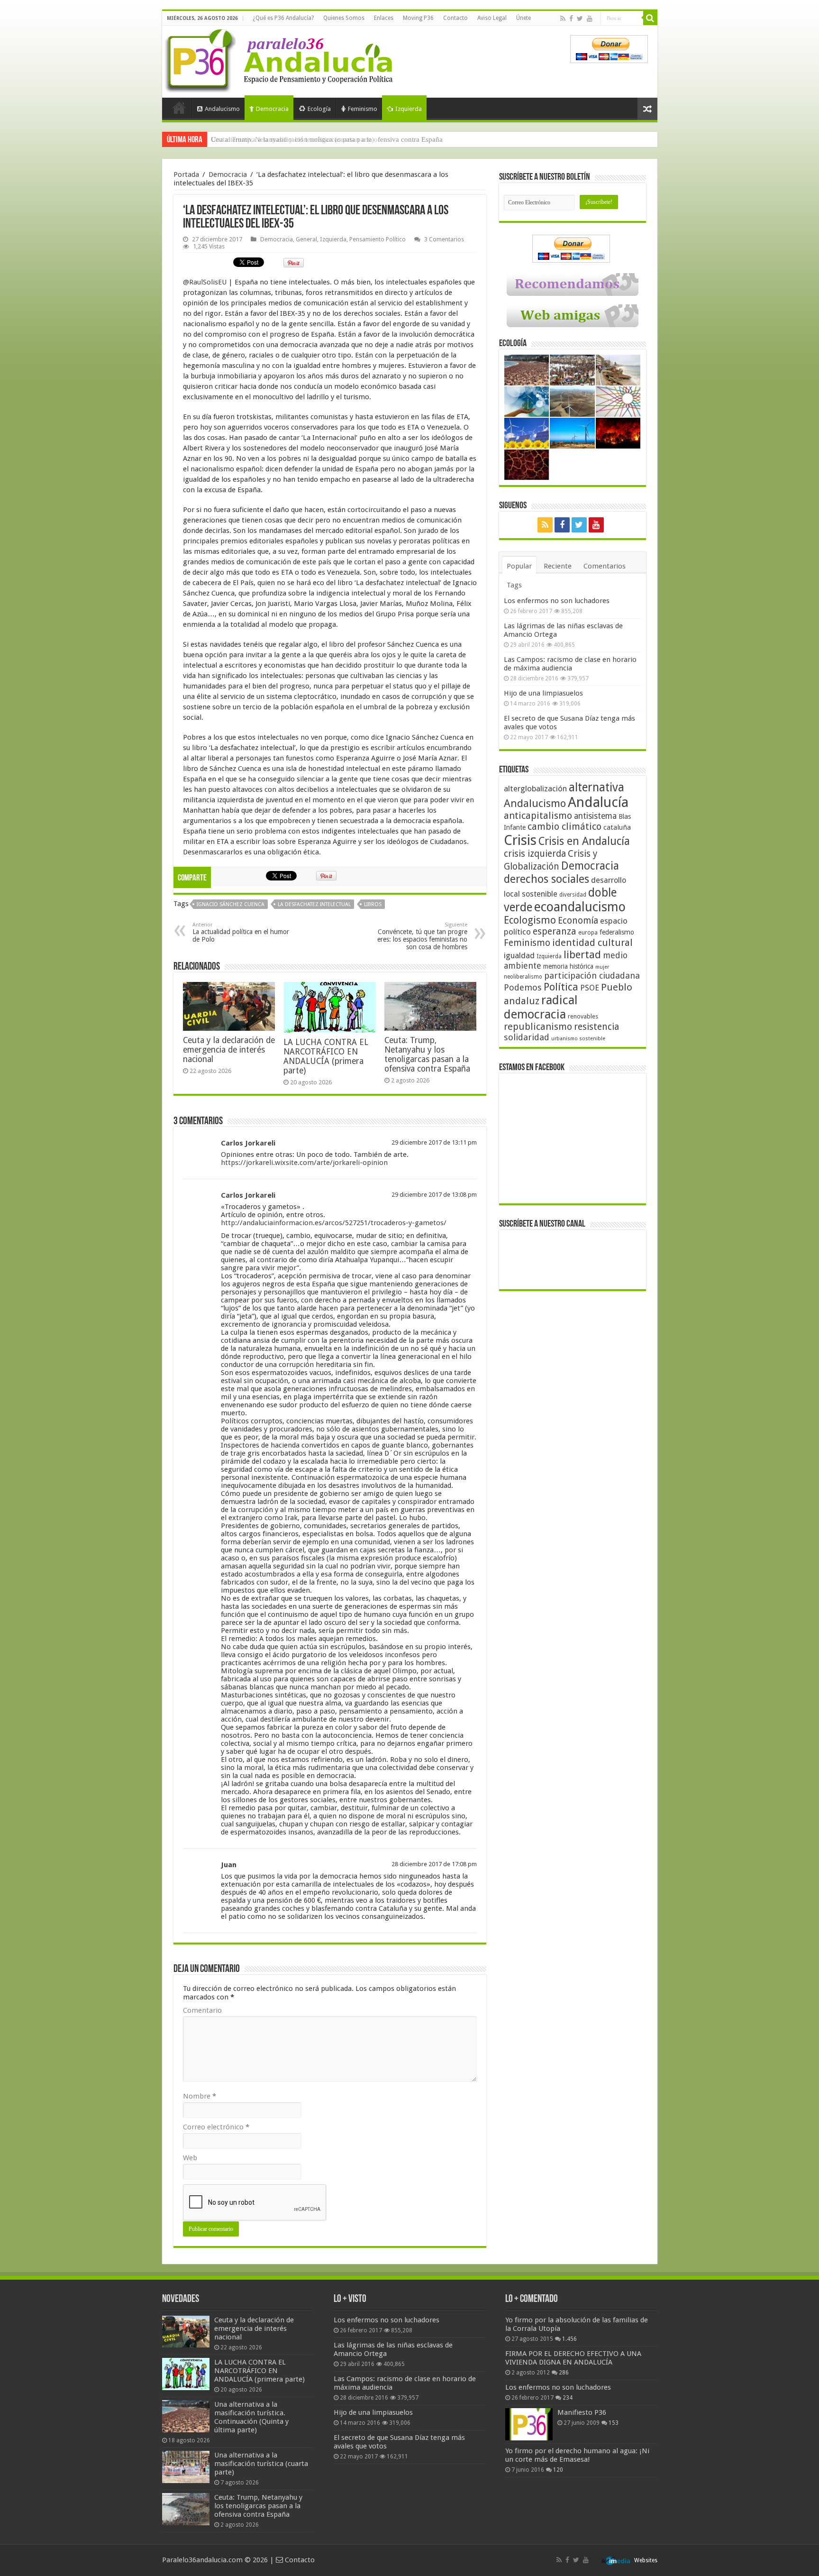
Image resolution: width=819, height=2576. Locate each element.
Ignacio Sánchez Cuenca (231, 904)
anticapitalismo (538, 816)
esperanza (555, 931)
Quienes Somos (344, 18)
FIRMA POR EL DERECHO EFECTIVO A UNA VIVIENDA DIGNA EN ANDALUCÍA (573, 2358)
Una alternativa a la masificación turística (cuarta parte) (261, 2464)
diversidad (573, 895)
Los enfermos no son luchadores (557, 601)
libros (373, 904)
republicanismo (538, 1027)
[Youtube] (590, 18)
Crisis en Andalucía (584, 841)
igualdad (519, 955)
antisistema (595, 816)
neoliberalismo (523, 977)
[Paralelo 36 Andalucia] (281, 59)
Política (561, 987)
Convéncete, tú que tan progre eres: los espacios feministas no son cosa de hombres (422, 936)
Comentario (202, 2010)
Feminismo (363, 109)
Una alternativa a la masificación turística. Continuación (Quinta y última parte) (251, 2417)
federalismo (617, 932)
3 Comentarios (444, 239)
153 (614, 2423)
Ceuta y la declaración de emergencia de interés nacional (229, 1050)
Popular (519, 566)
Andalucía (598, 802)
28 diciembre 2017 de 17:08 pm (434, 1864)
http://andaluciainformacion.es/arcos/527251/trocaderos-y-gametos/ (334, 1223)
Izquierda (409, 109)
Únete (523, 18)
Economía (578, 921)
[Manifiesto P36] (529, 2424)
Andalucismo (222, 109)
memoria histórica (568, 966)
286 (564, 2373)
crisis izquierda (535, 854)
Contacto (455, 18)
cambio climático (564, 827)
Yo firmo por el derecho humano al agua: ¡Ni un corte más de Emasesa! (577, 2455)
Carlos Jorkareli (248, 1143)
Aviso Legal (492, 18)
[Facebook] (571, 18)
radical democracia (541, 1007)
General (306, 239)
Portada (179, 108)
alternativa (596, 787)
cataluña (617, 827)
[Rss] (563, 18)
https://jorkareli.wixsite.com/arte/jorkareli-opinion (304, 1163)
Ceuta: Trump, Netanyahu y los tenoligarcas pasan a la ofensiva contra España (327, 139)
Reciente (558, 566)
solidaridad (527, 1037)
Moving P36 (418, 18)
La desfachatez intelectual (314, 904)
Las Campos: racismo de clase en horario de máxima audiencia (570, 664)
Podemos (523, 987)
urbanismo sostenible (578, 1039)
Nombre (200, 2096)
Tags (514, 585)
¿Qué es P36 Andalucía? (283, 18)
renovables (583, 1016)
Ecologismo (530, 920)
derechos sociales (546, 879)
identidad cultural (592, 943)
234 (568, 2398)
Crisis (520, 840)
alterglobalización (535, 788)
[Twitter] (580, 18)
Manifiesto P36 (582, 2412)
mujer (602, 967)
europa (588, 933)
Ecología (319, 109)
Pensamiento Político (378, 239)
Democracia (272, 109)
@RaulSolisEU (205, 282)
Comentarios (605, 566)
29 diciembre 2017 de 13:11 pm (434, 1142)
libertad (582, 954)
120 (558, 2470)
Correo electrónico (216, 2127)
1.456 (569, 2339)
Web (190, 2158)
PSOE (590, 988)
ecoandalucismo (580, 907)
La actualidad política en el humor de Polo (241, 932)
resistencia (596, 1027)
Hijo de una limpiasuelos (543, 693)
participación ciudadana (592, 976)
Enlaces (384, 18)
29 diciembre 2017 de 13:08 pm (434, 1195)
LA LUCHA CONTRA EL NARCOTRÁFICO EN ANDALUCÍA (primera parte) (326, 1056)
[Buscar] (650, 18)
